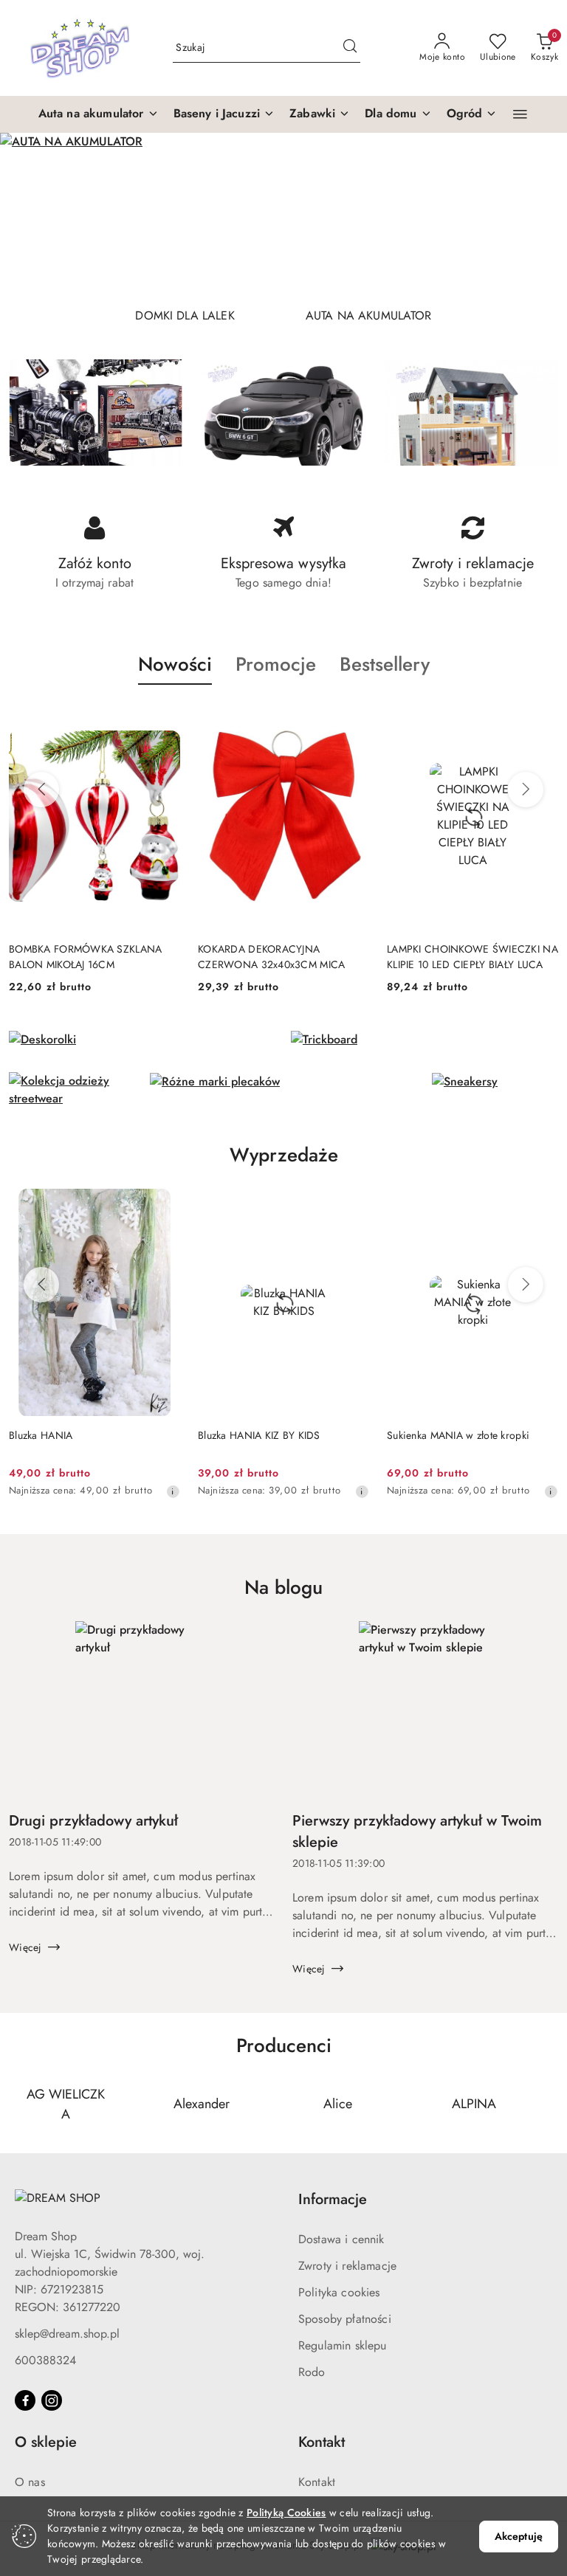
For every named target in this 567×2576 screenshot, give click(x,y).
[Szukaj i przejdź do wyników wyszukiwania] (350, 48)
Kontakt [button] (322, 2442)
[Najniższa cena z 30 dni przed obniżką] (173, 1491)
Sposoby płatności (345, 2319)
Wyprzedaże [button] (284, 1155)
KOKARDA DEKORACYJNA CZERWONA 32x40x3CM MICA (82, 956)
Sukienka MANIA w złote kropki (269, 1435)
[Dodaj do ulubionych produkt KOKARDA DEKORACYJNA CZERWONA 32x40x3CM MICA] (163, 719)
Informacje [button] (333, 2199)
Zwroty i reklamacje (347, 2266)
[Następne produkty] (526, 790)
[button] (99, 114)
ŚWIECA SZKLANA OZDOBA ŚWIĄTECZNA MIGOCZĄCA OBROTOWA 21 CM (454, 956)
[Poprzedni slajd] (32, 214)
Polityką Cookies (286, 2513)
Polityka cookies (339, 2292)
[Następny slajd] (535, 214)
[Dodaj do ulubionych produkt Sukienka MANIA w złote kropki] (352, 1206)
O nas (30, 2482)
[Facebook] (25, 2400)
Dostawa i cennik (341, 2239)
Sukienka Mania (422, 1435)
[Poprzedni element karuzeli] (18, 2104)
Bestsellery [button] (385, 664)
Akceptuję (519, 2536)
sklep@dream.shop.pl (67, 2334)
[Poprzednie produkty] (41, 790)
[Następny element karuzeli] (549, 2104)
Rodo (312, 2372)
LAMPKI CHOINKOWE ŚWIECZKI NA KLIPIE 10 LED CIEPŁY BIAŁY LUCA (283, 956)
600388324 (45, 2360)
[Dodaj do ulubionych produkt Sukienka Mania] (541, 1206)
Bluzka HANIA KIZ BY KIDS (70, 1435)
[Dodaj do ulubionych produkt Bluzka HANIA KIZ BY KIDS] (163, 1206)
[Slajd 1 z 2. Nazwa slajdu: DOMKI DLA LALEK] (283, 214)
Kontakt (317, 2482)
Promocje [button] (276, 664)
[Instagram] (52, 2400)
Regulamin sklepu (343, 2345)
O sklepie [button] (46, 2442)
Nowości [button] (175, 664)
